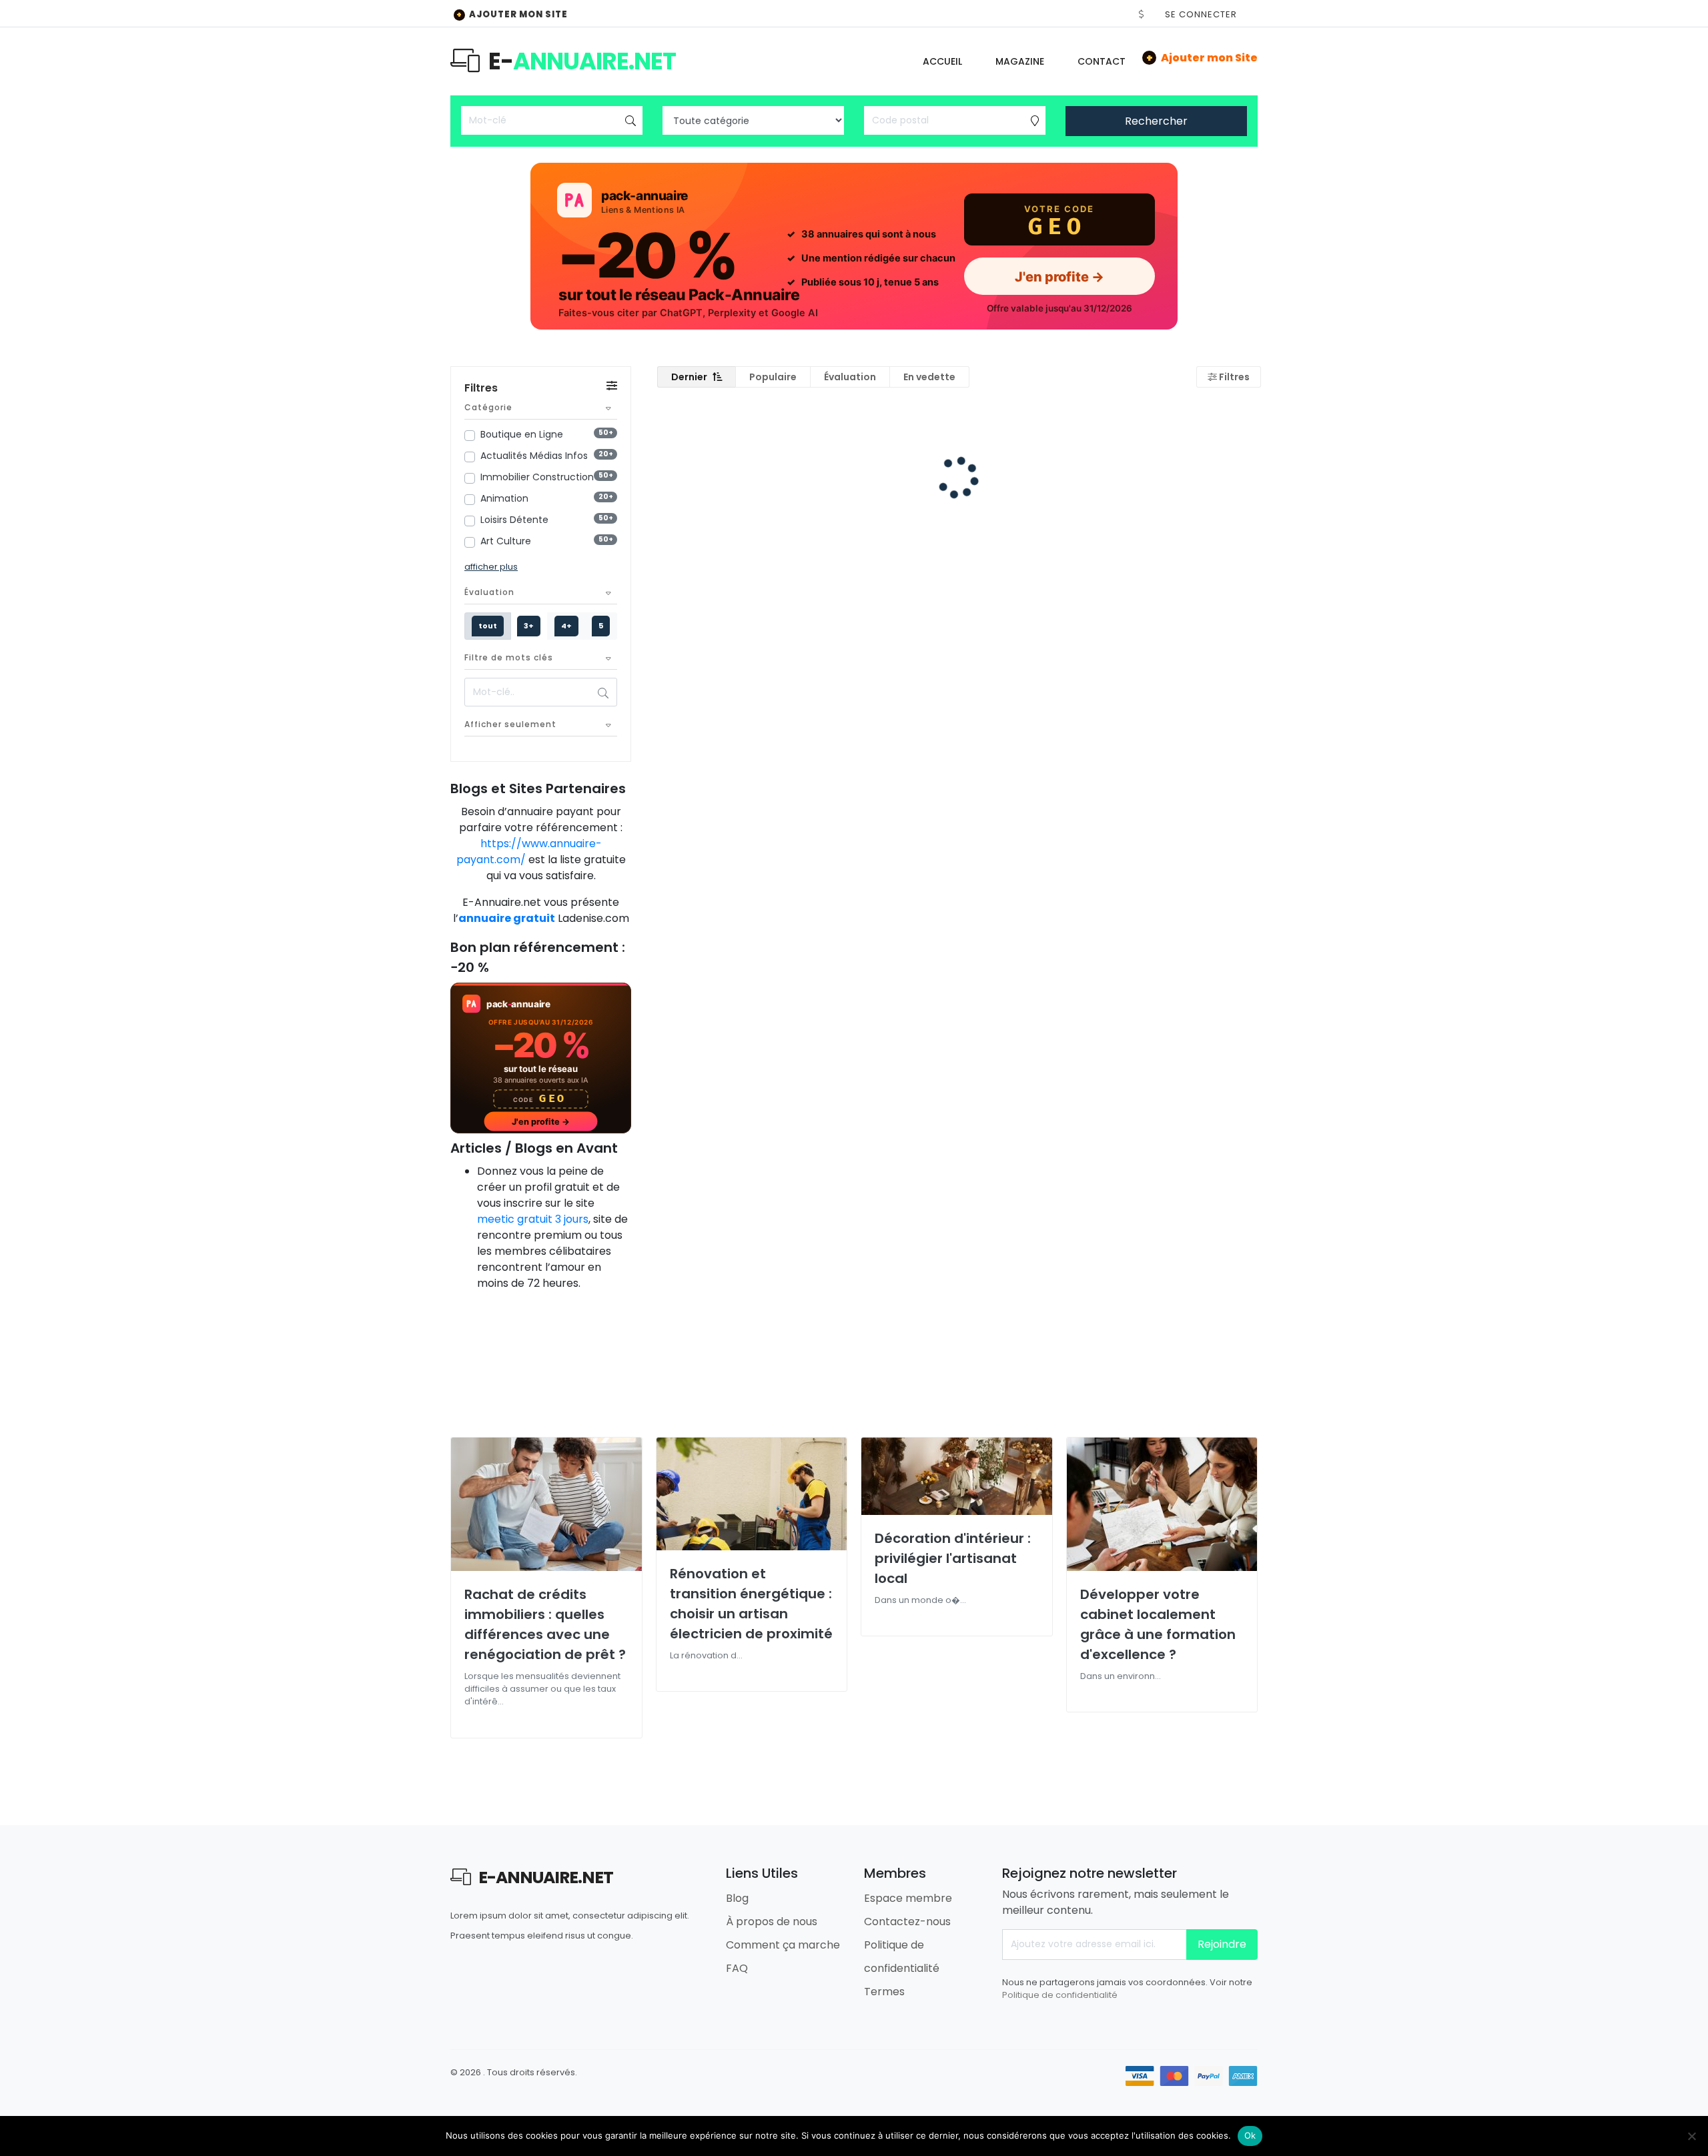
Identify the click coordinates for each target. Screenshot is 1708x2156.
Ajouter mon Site (512, 14)
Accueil (942, 61)
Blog (737, 1898)
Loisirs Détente (514, 520)
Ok (1250, 2135)
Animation (504, 498)
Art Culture (506, 541)
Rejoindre (1222, 1944)
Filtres (1233, 377)
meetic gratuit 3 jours (533, 1219)
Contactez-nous (907, 1922)
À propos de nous (772, 1922)
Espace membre (908, 1898)
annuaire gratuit (507, 918)
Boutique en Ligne (522, 434)
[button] (1142, 14)
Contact (1102, 61)
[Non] (1691, 2136)
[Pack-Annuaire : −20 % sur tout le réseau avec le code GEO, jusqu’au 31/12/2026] (854, 246)
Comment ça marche (783, 1945)
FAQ (737, 1968)
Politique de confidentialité (1060, 1995)
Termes (884, 1992)
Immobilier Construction (537, 477)
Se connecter (1201, 14)
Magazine (1020, 61)
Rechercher (1156, 121)
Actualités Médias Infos (534, 456)
